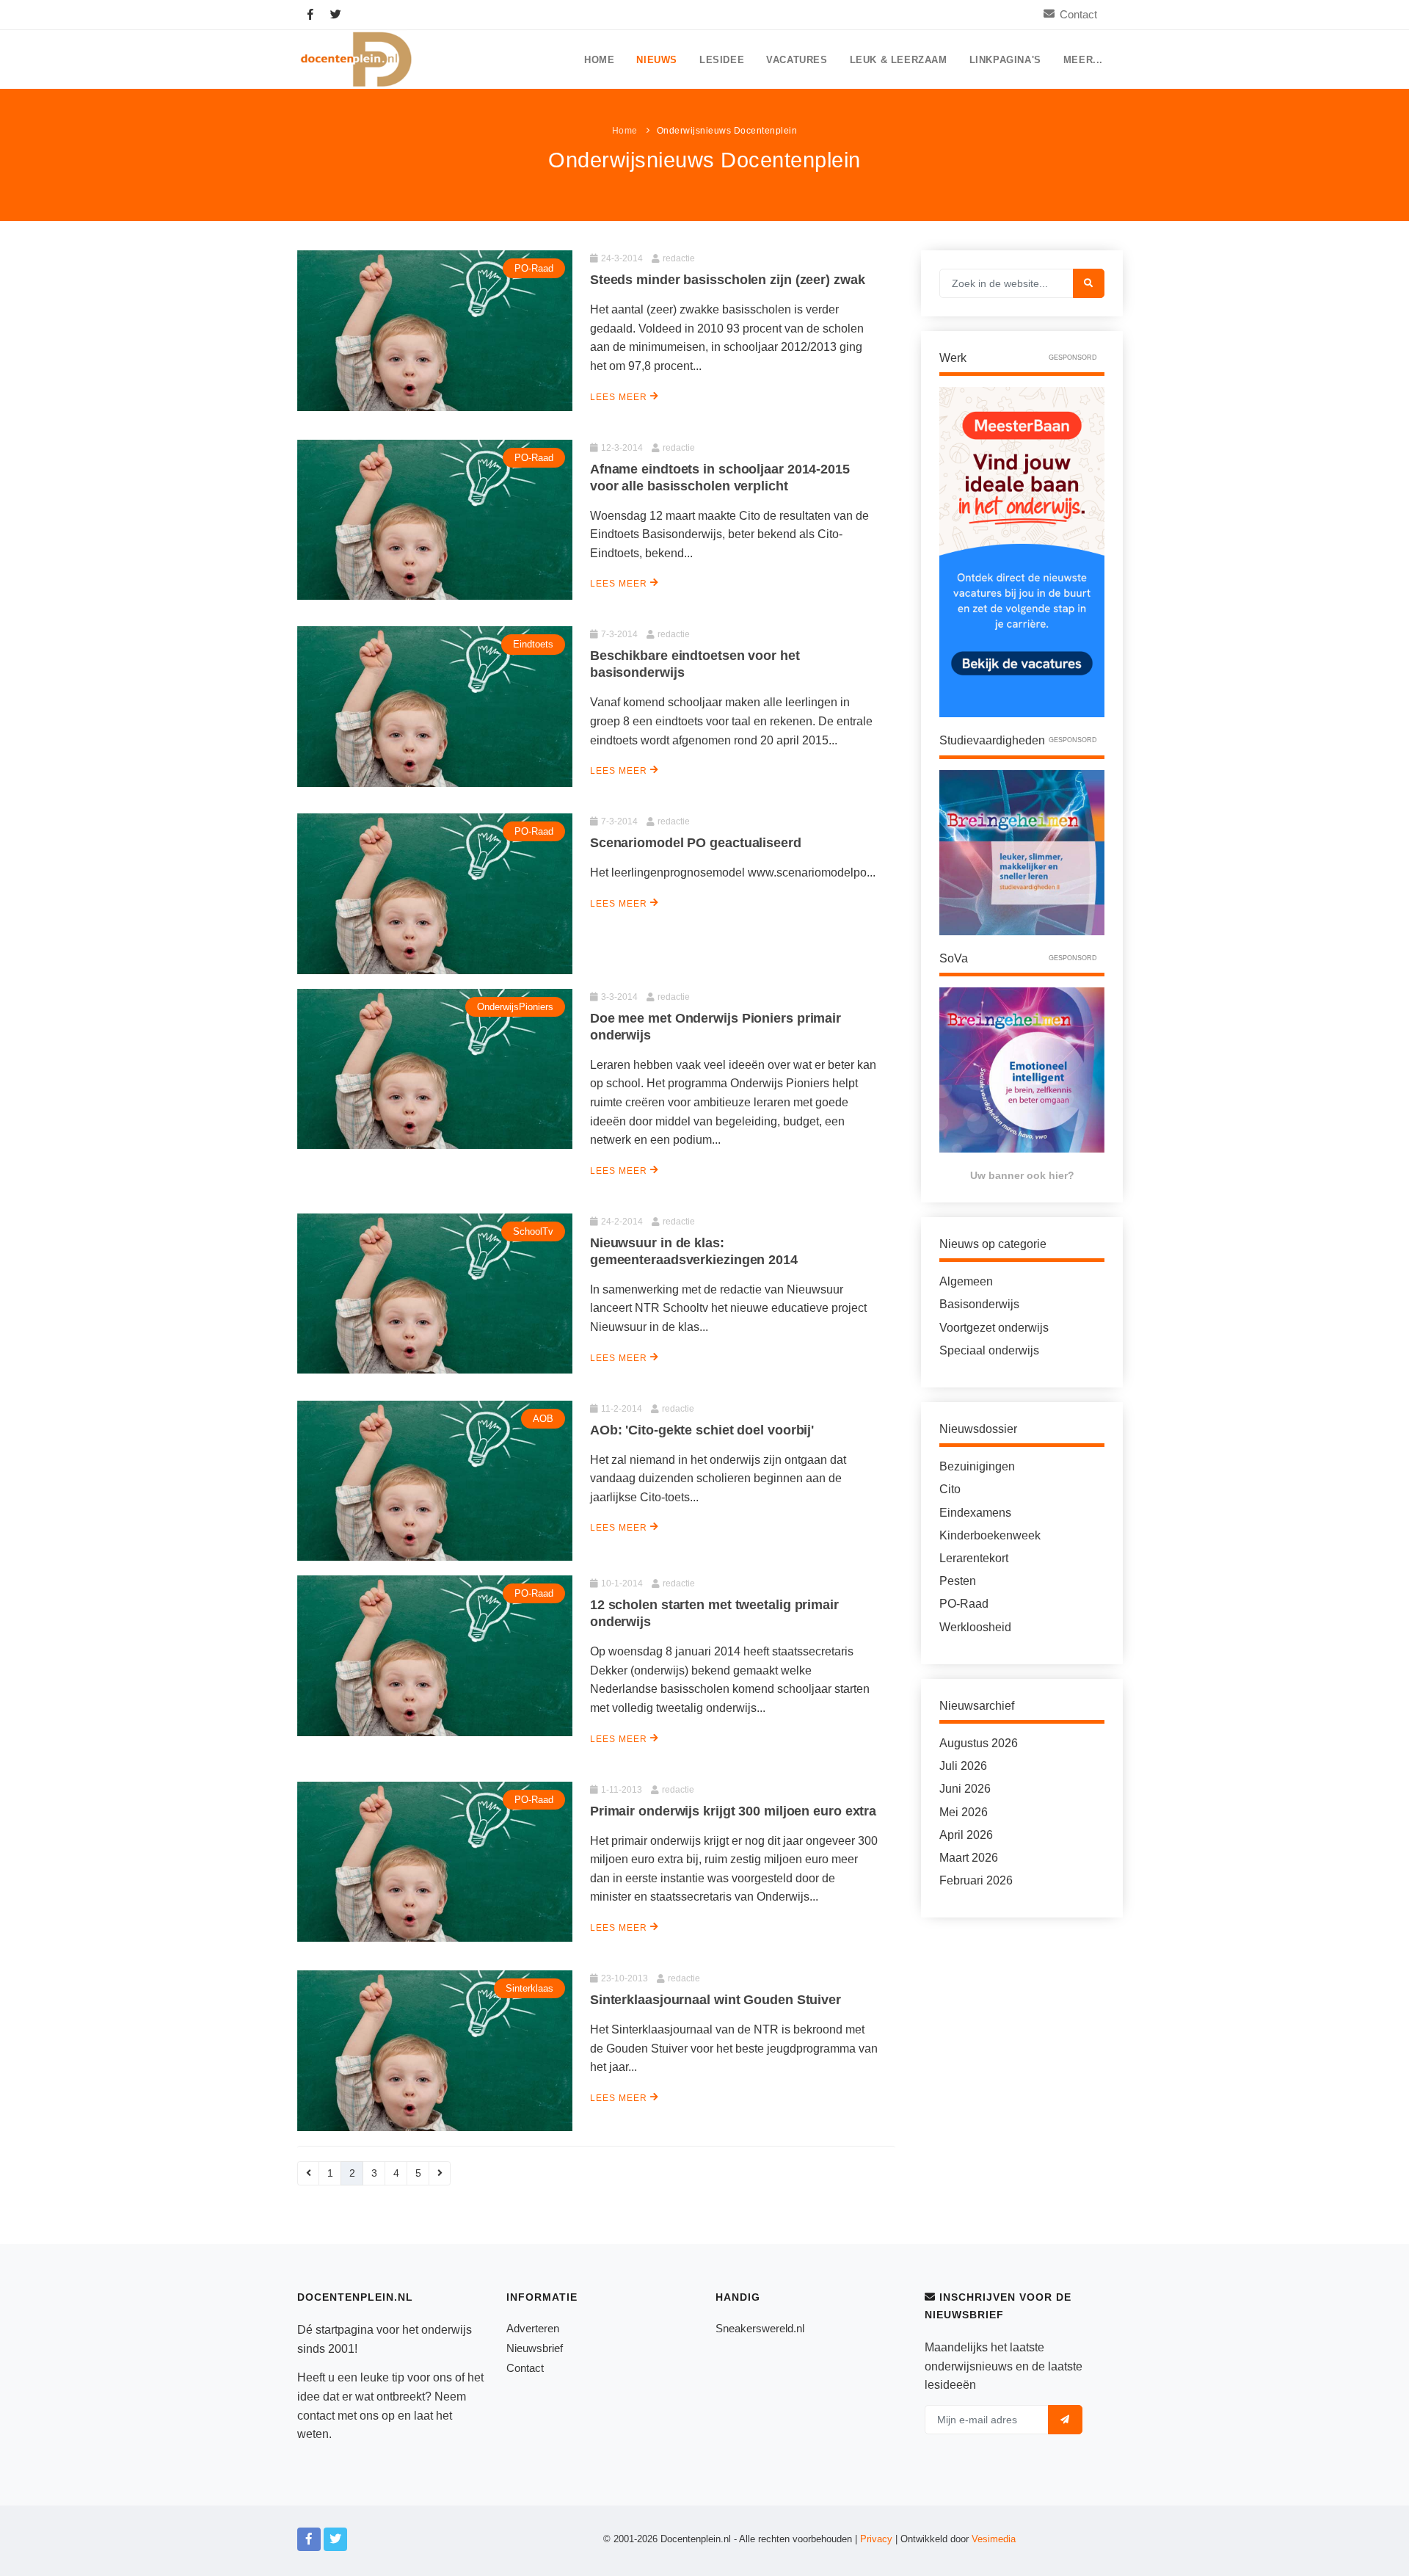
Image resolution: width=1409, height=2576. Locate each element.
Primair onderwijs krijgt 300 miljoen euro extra (733, 1811)
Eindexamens (975, 1513)
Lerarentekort (974, 1558)
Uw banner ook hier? (1022, 1175)
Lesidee (722, 60)
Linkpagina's (1005, 60)
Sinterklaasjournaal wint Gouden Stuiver (716, 2000)
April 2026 (966, 1835)
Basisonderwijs (979, 1304)
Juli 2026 (963, 1766)
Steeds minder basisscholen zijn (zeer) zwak (728, 280)
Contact (1078, 14)
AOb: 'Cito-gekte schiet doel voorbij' (702, 1430)
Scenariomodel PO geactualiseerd (696, 843)
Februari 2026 (976, 1880)
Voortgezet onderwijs (994, 1328)
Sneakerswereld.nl (760, 2328)
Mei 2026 (964, 1812)
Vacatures (797, 60)
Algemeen (966, 1281)
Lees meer (620, 397)
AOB (543, 1419)
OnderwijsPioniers (515, 1007)
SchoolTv (533, 1231)
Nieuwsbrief (535, 2348)
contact (316, 2416)
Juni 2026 (965, 1789)
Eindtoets (533, 644)
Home (599, 60)
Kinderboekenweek (990, 1535)
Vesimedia (994, 2539)
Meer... (1083, 60)
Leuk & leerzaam (899, 60)
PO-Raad (534, 268)
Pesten (958, 1581)
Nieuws (657, 60)
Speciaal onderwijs (989, 1350)
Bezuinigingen (977, 1466)
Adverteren (533, 2328)
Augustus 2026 (979, 1743)
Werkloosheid (975, 1627)
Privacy (876, 2539)
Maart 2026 (969, 1858)
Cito (950, 1489)
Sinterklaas (529, 1988)
